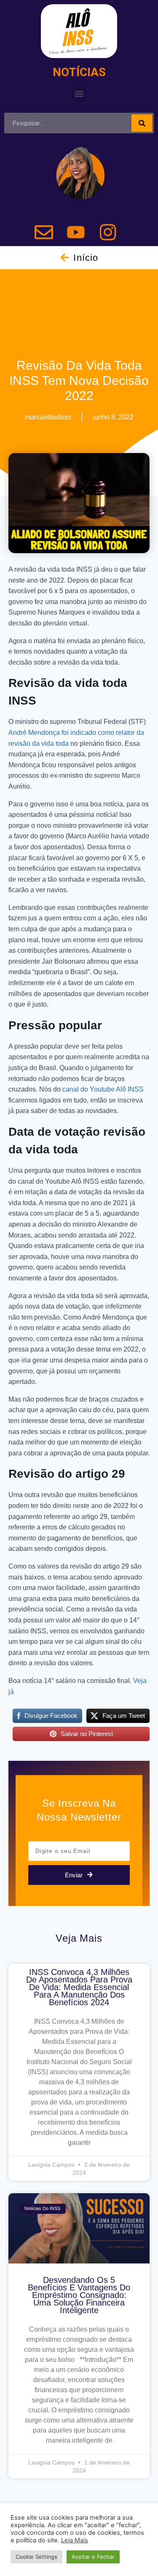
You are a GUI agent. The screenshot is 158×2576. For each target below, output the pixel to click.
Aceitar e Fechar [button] (93, 2557)
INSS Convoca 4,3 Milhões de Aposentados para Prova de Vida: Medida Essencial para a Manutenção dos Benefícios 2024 (79, 1987)
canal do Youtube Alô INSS (103, 1089)
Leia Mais (75, 2540)
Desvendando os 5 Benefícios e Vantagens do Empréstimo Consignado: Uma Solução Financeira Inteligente (79, 2295)
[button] (79, 94)
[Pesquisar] (142, 123)
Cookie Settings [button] (36, 2557)
